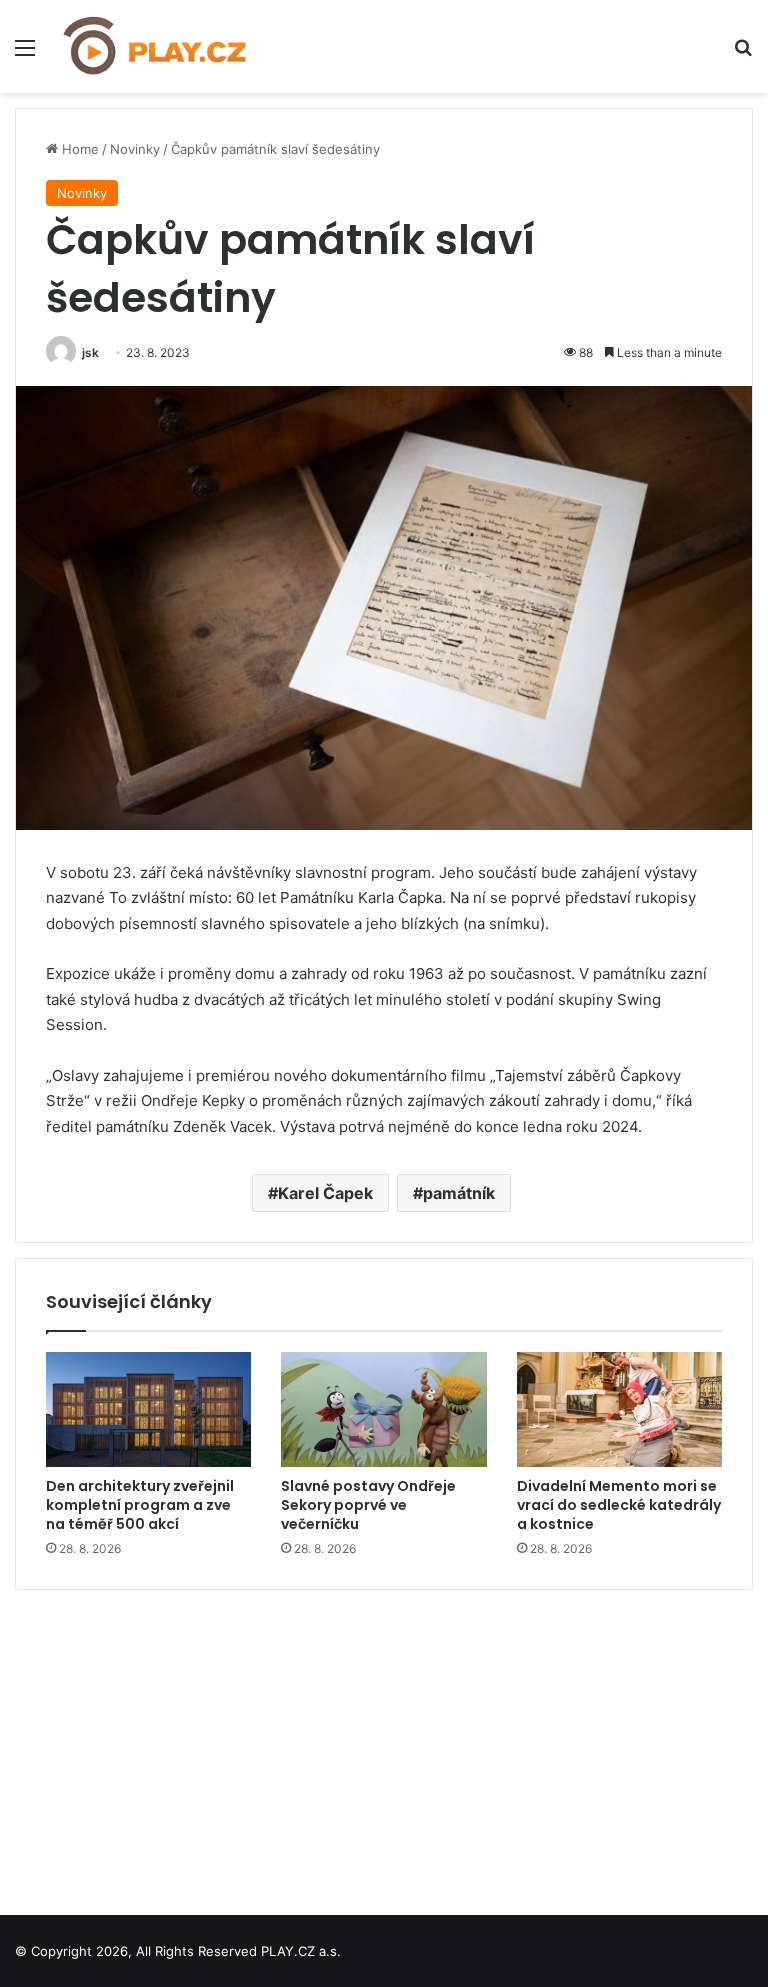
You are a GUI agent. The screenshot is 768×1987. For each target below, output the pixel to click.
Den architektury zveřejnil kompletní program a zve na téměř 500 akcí (140, 1505)
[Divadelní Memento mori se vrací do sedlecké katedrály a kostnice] (619, 1410)
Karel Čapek (325, 1193)
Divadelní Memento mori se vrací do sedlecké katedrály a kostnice (619, 1505)
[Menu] (25, 54)
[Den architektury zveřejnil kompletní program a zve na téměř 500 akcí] (148, 1410)
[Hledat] (743, 54)
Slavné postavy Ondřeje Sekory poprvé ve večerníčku (368, 1505)
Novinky (135, 149)
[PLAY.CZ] (156, 46)
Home (78, 149)
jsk (90, 352)
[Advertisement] (384, 1745)
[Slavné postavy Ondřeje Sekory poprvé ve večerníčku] (383, 1410)
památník (459, 1193)
